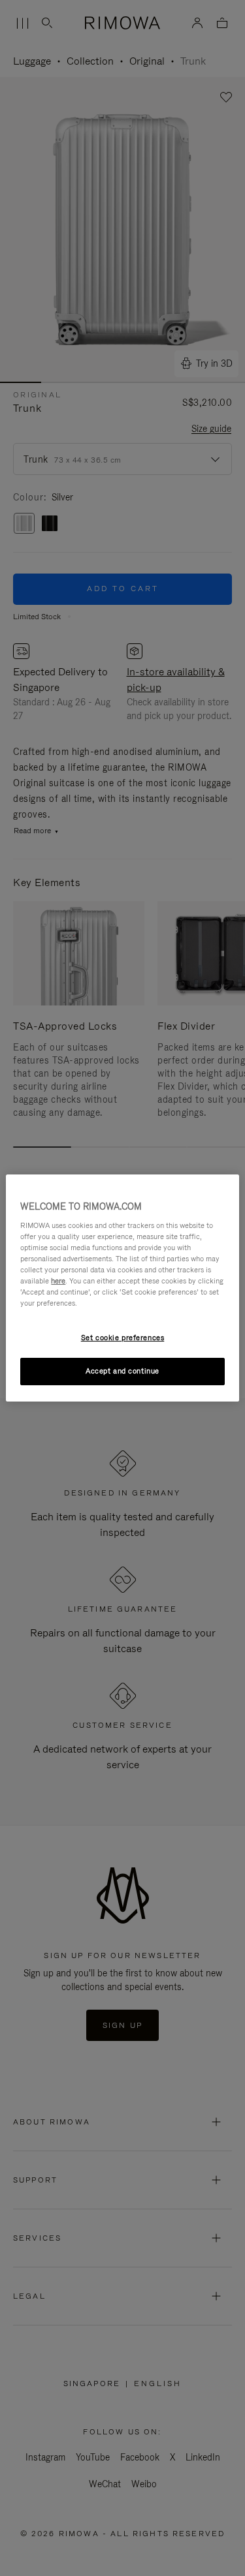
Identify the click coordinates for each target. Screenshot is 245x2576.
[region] (122, 1288)
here (58, 1281)
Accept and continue (122, 1371)
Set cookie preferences (123, 1338)
